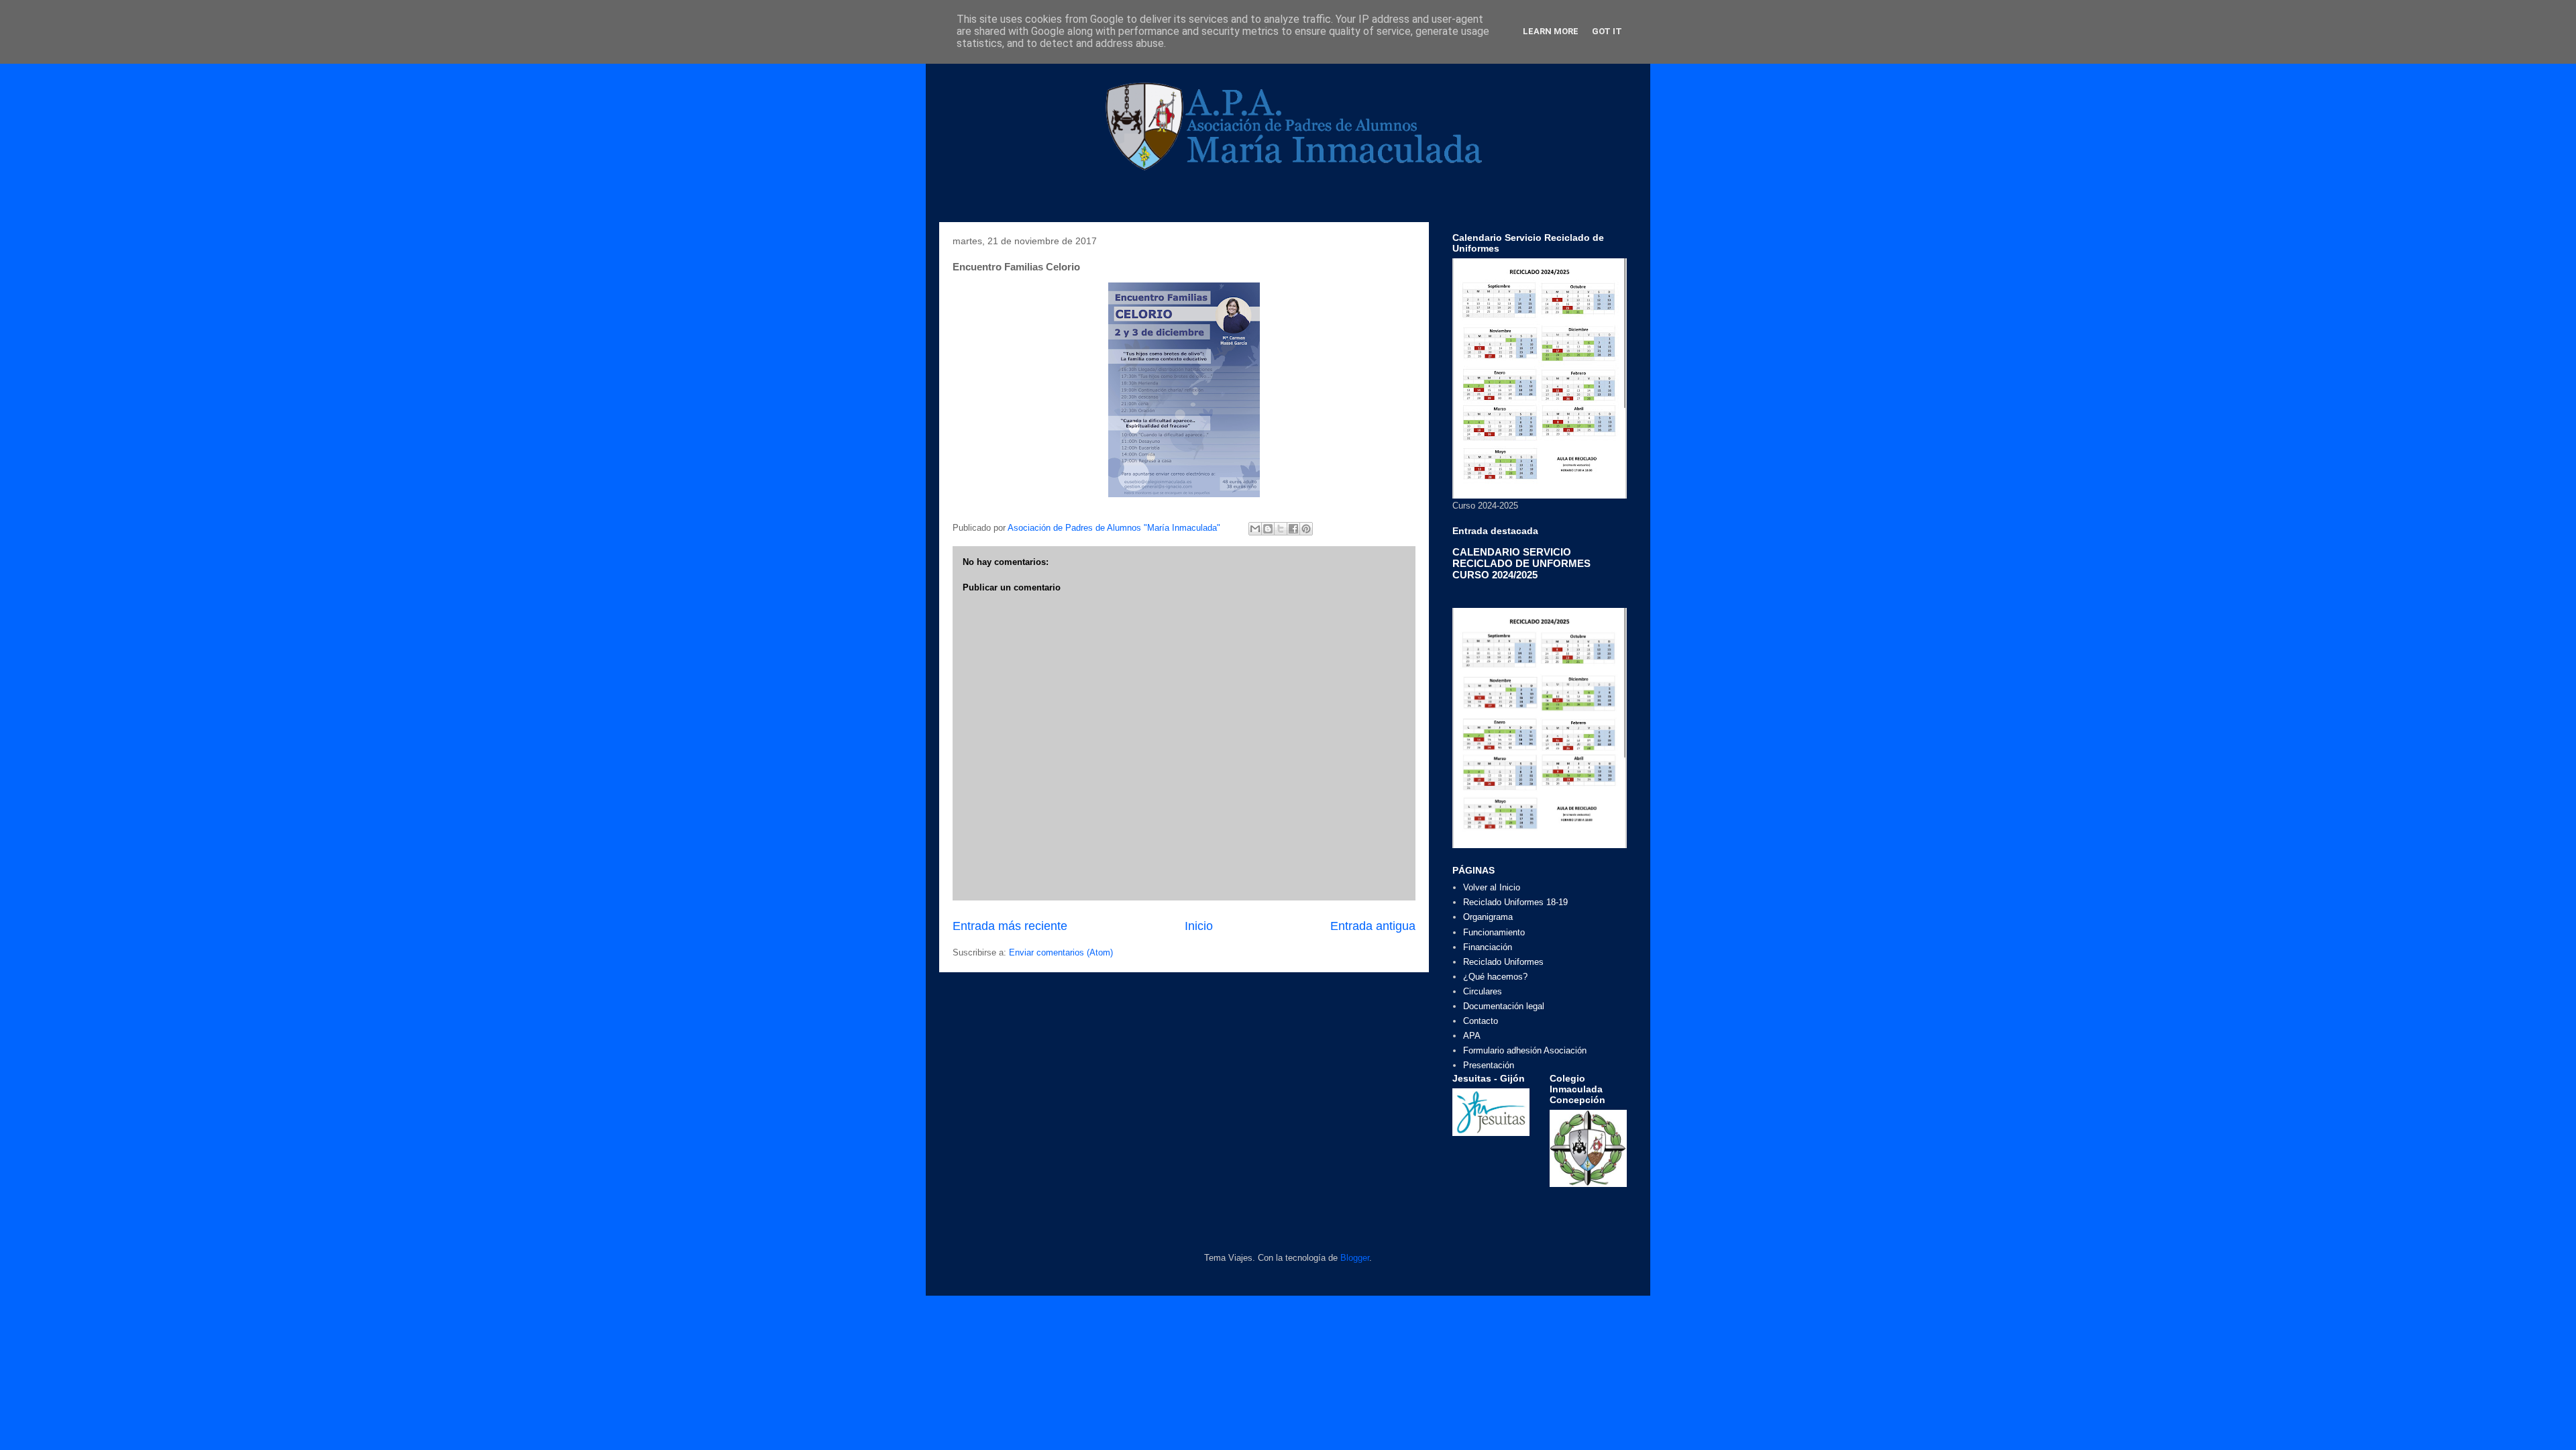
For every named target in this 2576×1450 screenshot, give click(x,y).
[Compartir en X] (1281, 529)
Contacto (1481, 1021)
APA (1472, 1036)
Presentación (1489, 1065)
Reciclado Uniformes (1503, 962)
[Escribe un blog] (1268, 529)
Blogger (1355, 1258)
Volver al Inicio (1492, 887)
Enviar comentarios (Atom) (1061, 952)
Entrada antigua (1373, 926)
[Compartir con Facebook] (1293, 529)
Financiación (1488, 947)
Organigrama (1488, 917)
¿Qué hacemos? (1495, 977)
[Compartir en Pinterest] (1306, 529)
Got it (1607, 31)
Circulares (1483, 991)
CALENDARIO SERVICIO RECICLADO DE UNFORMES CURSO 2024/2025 (1521, 563)
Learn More (1551, 31)
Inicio (1199, 926)
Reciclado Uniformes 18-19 (1515, 902)
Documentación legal (1504, 1006)
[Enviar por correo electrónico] (1255, 529)
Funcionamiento (1494, 932)
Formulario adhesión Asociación (1525, 1050)
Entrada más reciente (1010, 926)
